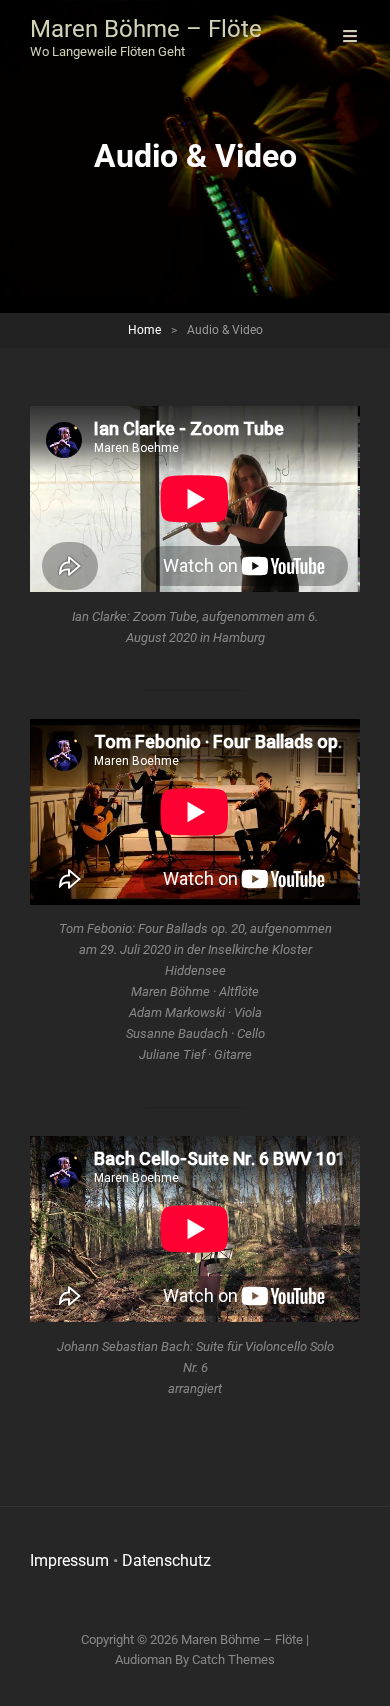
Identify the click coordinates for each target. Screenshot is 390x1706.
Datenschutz (166, 1560)
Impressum (69, 1560)
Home (144, 330)
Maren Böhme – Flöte (146, 29)
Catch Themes (233, 1659)
